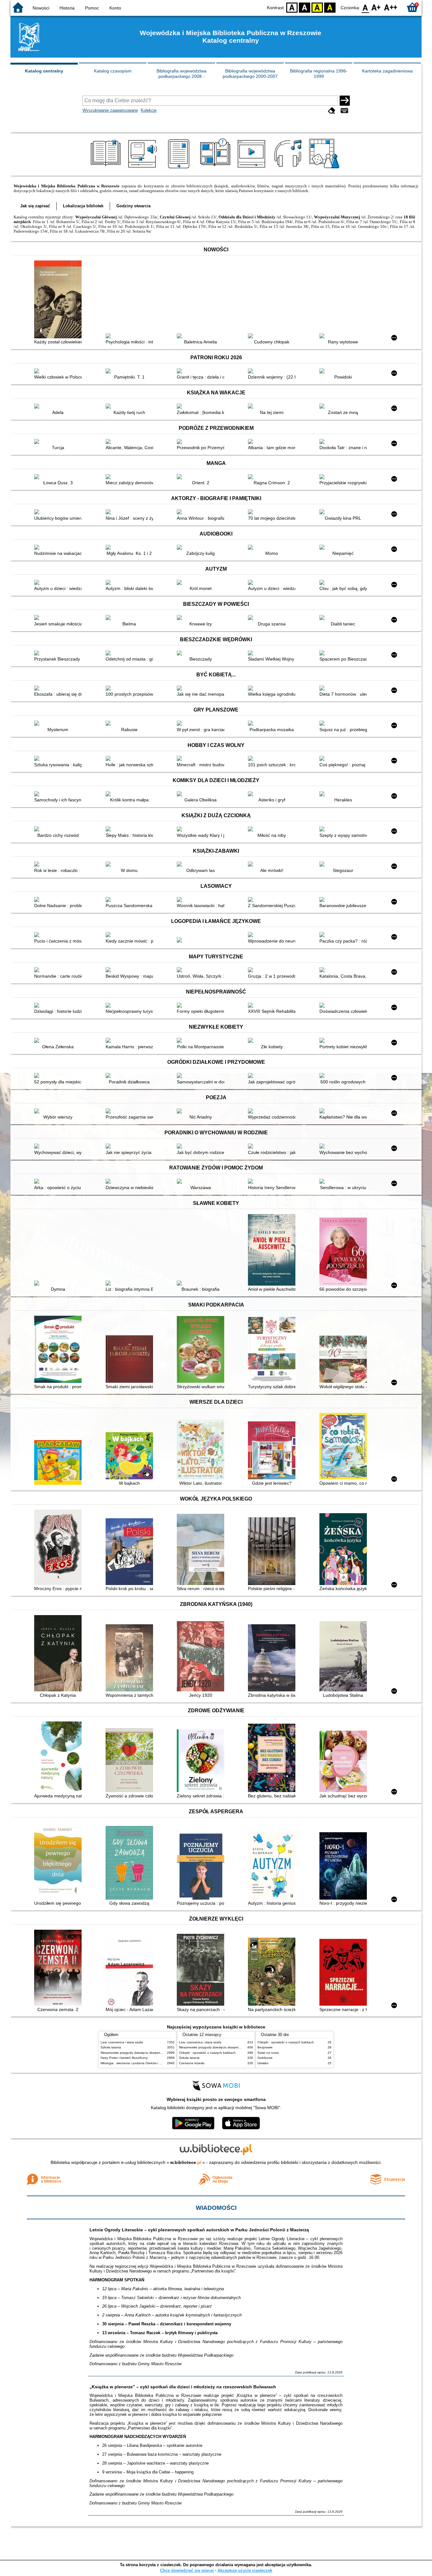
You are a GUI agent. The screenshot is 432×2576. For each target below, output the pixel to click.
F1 (376, 7)
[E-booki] (180, 168)
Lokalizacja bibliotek (83, 206)
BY (330, 7)
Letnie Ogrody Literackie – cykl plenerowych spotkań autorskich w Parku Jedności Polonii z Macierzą (199, 2230)
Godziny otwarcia (133, 206)
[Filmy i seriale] (253, 168)
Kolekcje (149, 110)
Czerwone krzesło (192, 2063)
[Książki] (107, 168)
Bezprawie (265, 2047)
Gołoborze (265, 2058)
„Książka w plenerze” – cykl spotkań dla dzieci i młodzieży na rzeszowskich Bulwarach (183, 2387)
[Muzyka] (289, 168)
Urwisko (263, 2063)
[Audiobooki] (143, 168)
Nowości (41, 8)
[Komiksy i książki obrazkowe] (216, 168)
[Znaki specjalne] (344, 111)
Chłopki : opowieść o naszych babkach (207, 2053)
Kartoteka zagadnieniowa (387, 71)
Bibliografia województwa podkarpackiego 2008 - (182, 74)
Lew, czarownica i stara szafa (122, 2042)
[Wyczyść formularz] (332, 111)
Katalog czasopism (113, 71)
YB (317, 7)
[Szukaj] (345, 101)
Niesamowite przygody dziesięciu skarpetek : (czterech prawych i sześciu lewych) (159, 2053)
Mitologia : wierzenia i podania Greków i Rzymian (136, 2063)
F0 (365, 7)
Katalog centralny (44, 71)
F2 (391, 7)
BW (305, 7)
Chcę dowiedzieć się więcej (187, 2570)
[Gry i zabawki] (325, 168)
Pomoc (92, 8)
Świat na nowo (268, 2053)
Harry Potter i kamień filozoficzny (124, 2058)
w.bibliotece (186, 2162)
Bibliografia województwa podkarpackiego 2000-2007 (250, 74)
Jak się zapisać (35, 206)
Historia (67, 8)
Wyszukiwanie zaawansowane (110, 110)
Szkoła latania (111, 2047)
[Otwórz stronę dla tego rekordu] (59, 300)
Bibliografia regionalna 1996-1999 (319, 74)
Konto (115, 8)
